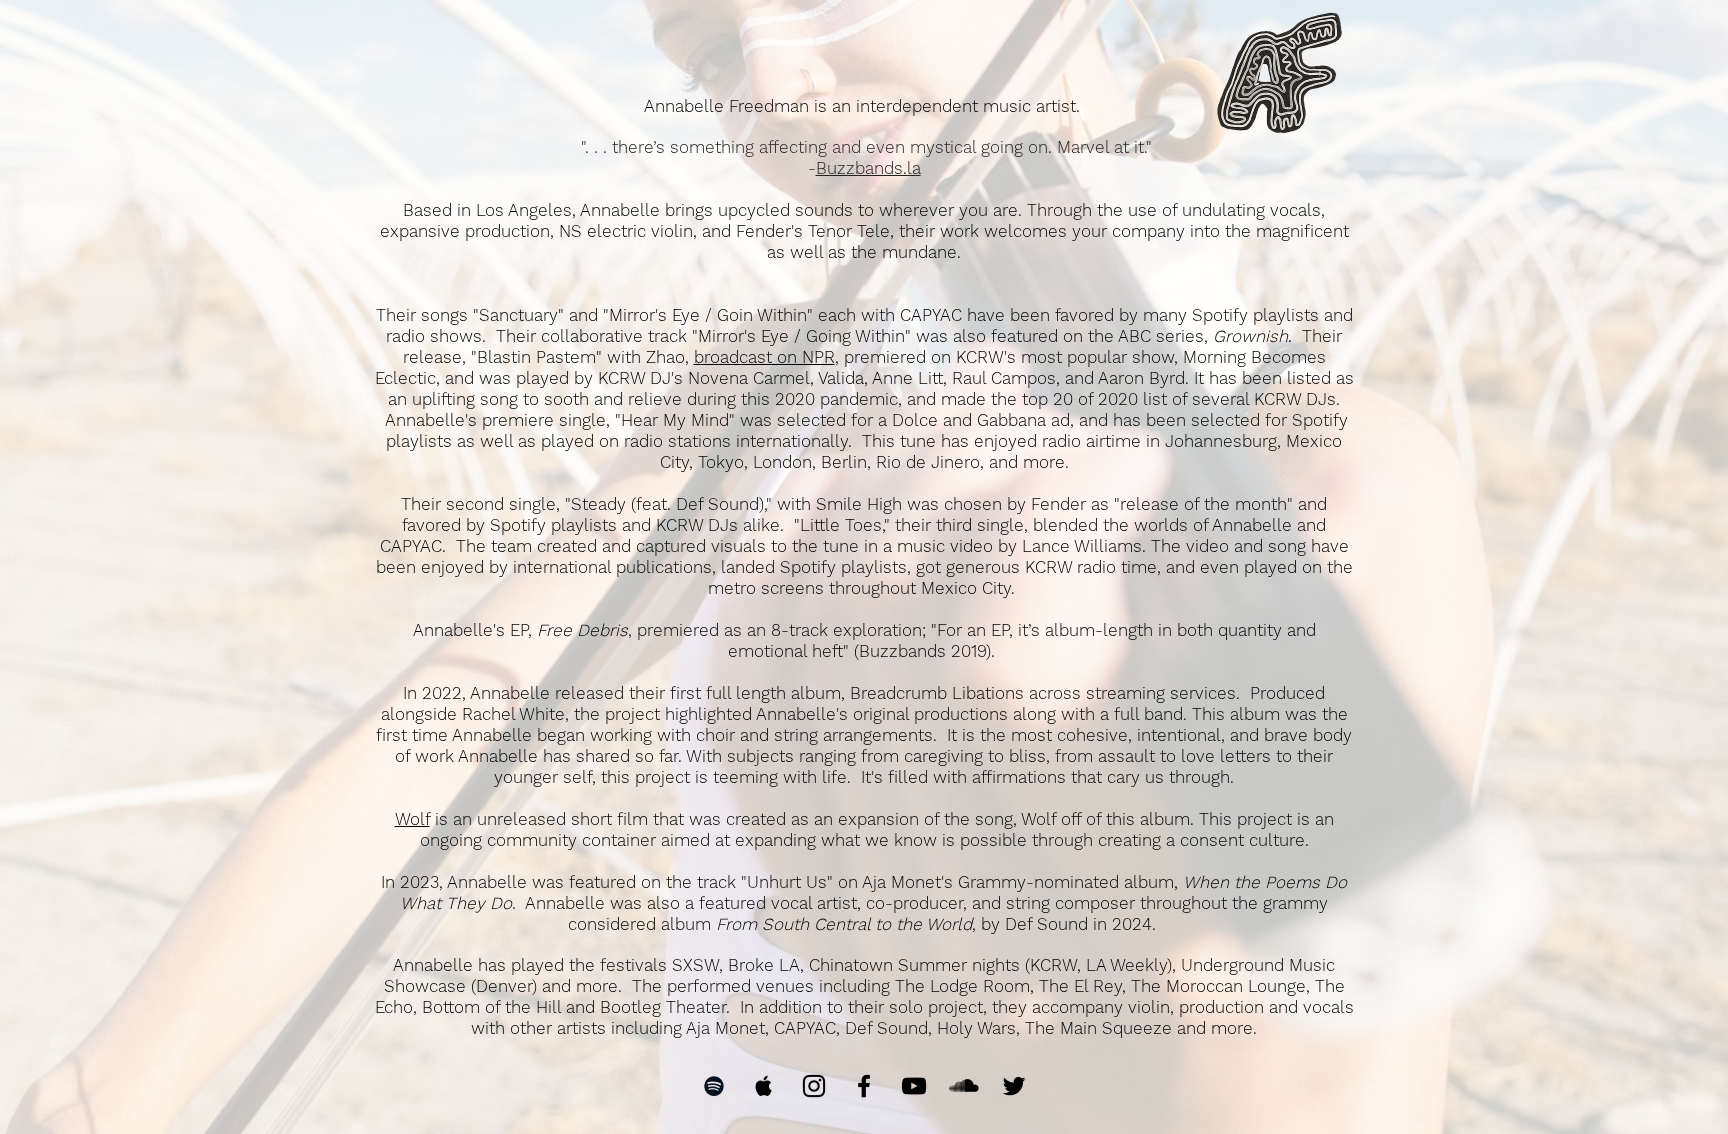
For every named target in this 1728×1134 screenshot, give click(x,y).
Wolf (412, 819)
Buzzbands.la (868, 168)
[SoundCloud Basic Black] (964, 1086)
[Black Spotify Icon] (714, 1086)
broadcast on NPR (764, 357)
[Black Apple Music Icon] (764, 1086)
